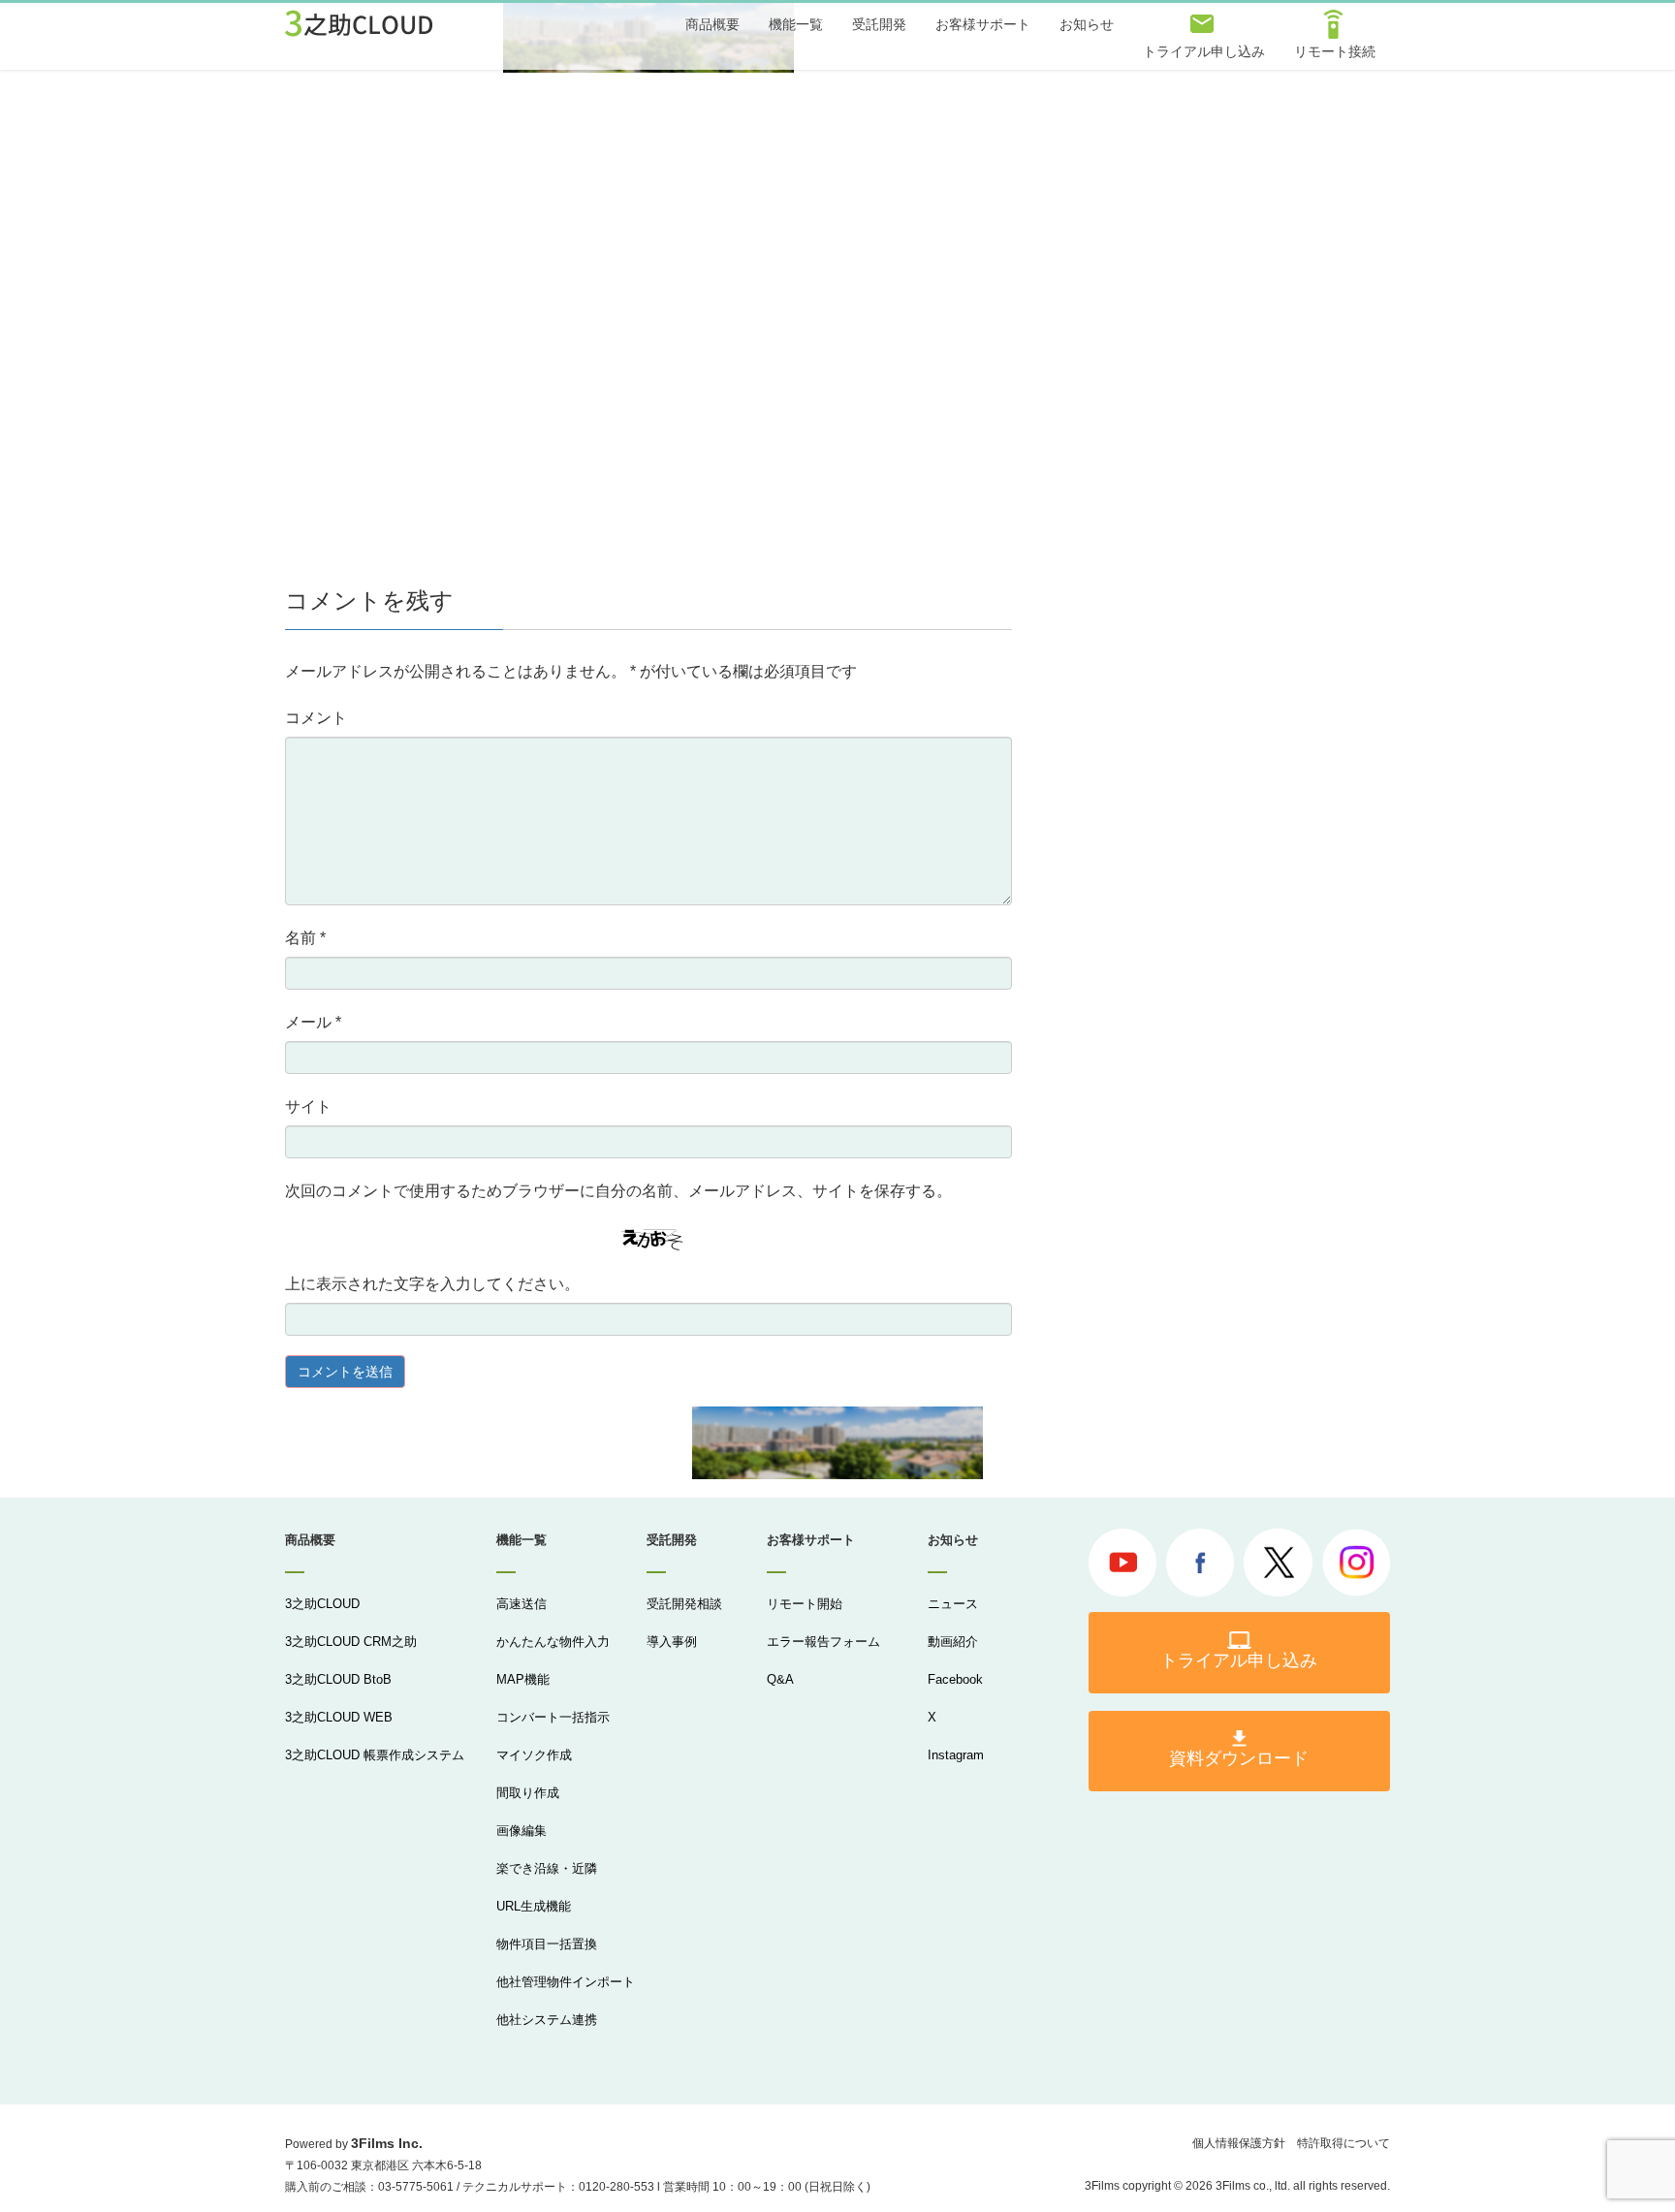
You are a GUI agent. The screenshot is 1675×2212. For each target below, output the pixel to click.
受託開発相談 (684, 1604)
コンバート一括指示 (553, 1717)
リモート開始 (805, 1604)
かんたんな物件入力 (553, 1642)
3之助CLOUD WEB (339, 1717)
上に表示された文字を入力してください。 (432, 1284)
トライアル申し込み (1239, 1660)
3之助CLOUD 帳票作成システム (375, 1755)
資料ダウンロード (1239, 1758)
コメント (316, 718)
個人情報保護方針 (1239, 2143)
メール (313, 1022)
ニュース (953, 1604)
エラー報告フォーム (823, 1642)
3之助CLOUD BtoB (338, 1679)
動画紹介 (953, 1642)
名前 (305, 938)
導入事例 (672, 1642)
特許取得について (1343, 2143)
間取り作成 (528, 1793)
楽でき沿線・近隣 (547, 1868)
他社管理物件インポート (566, 1982)
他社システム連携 (547, 2020)
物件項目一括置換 (547, 1944)
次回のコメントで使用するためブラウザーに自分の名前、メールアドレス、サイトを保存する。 (618, 1191)
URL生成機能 (534, 1906)
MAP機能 (523, 1679)
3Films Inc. (387, 2143)
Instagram (956, 1755)
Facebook (955, 1679)
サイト (308, 1106)
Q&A (780, 1679)
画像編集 (521, 1831)
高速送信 (521, 1604)
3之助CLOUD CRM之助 (351, 1642)
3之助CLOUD (322, 1604)
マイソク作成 (534, 1755)
